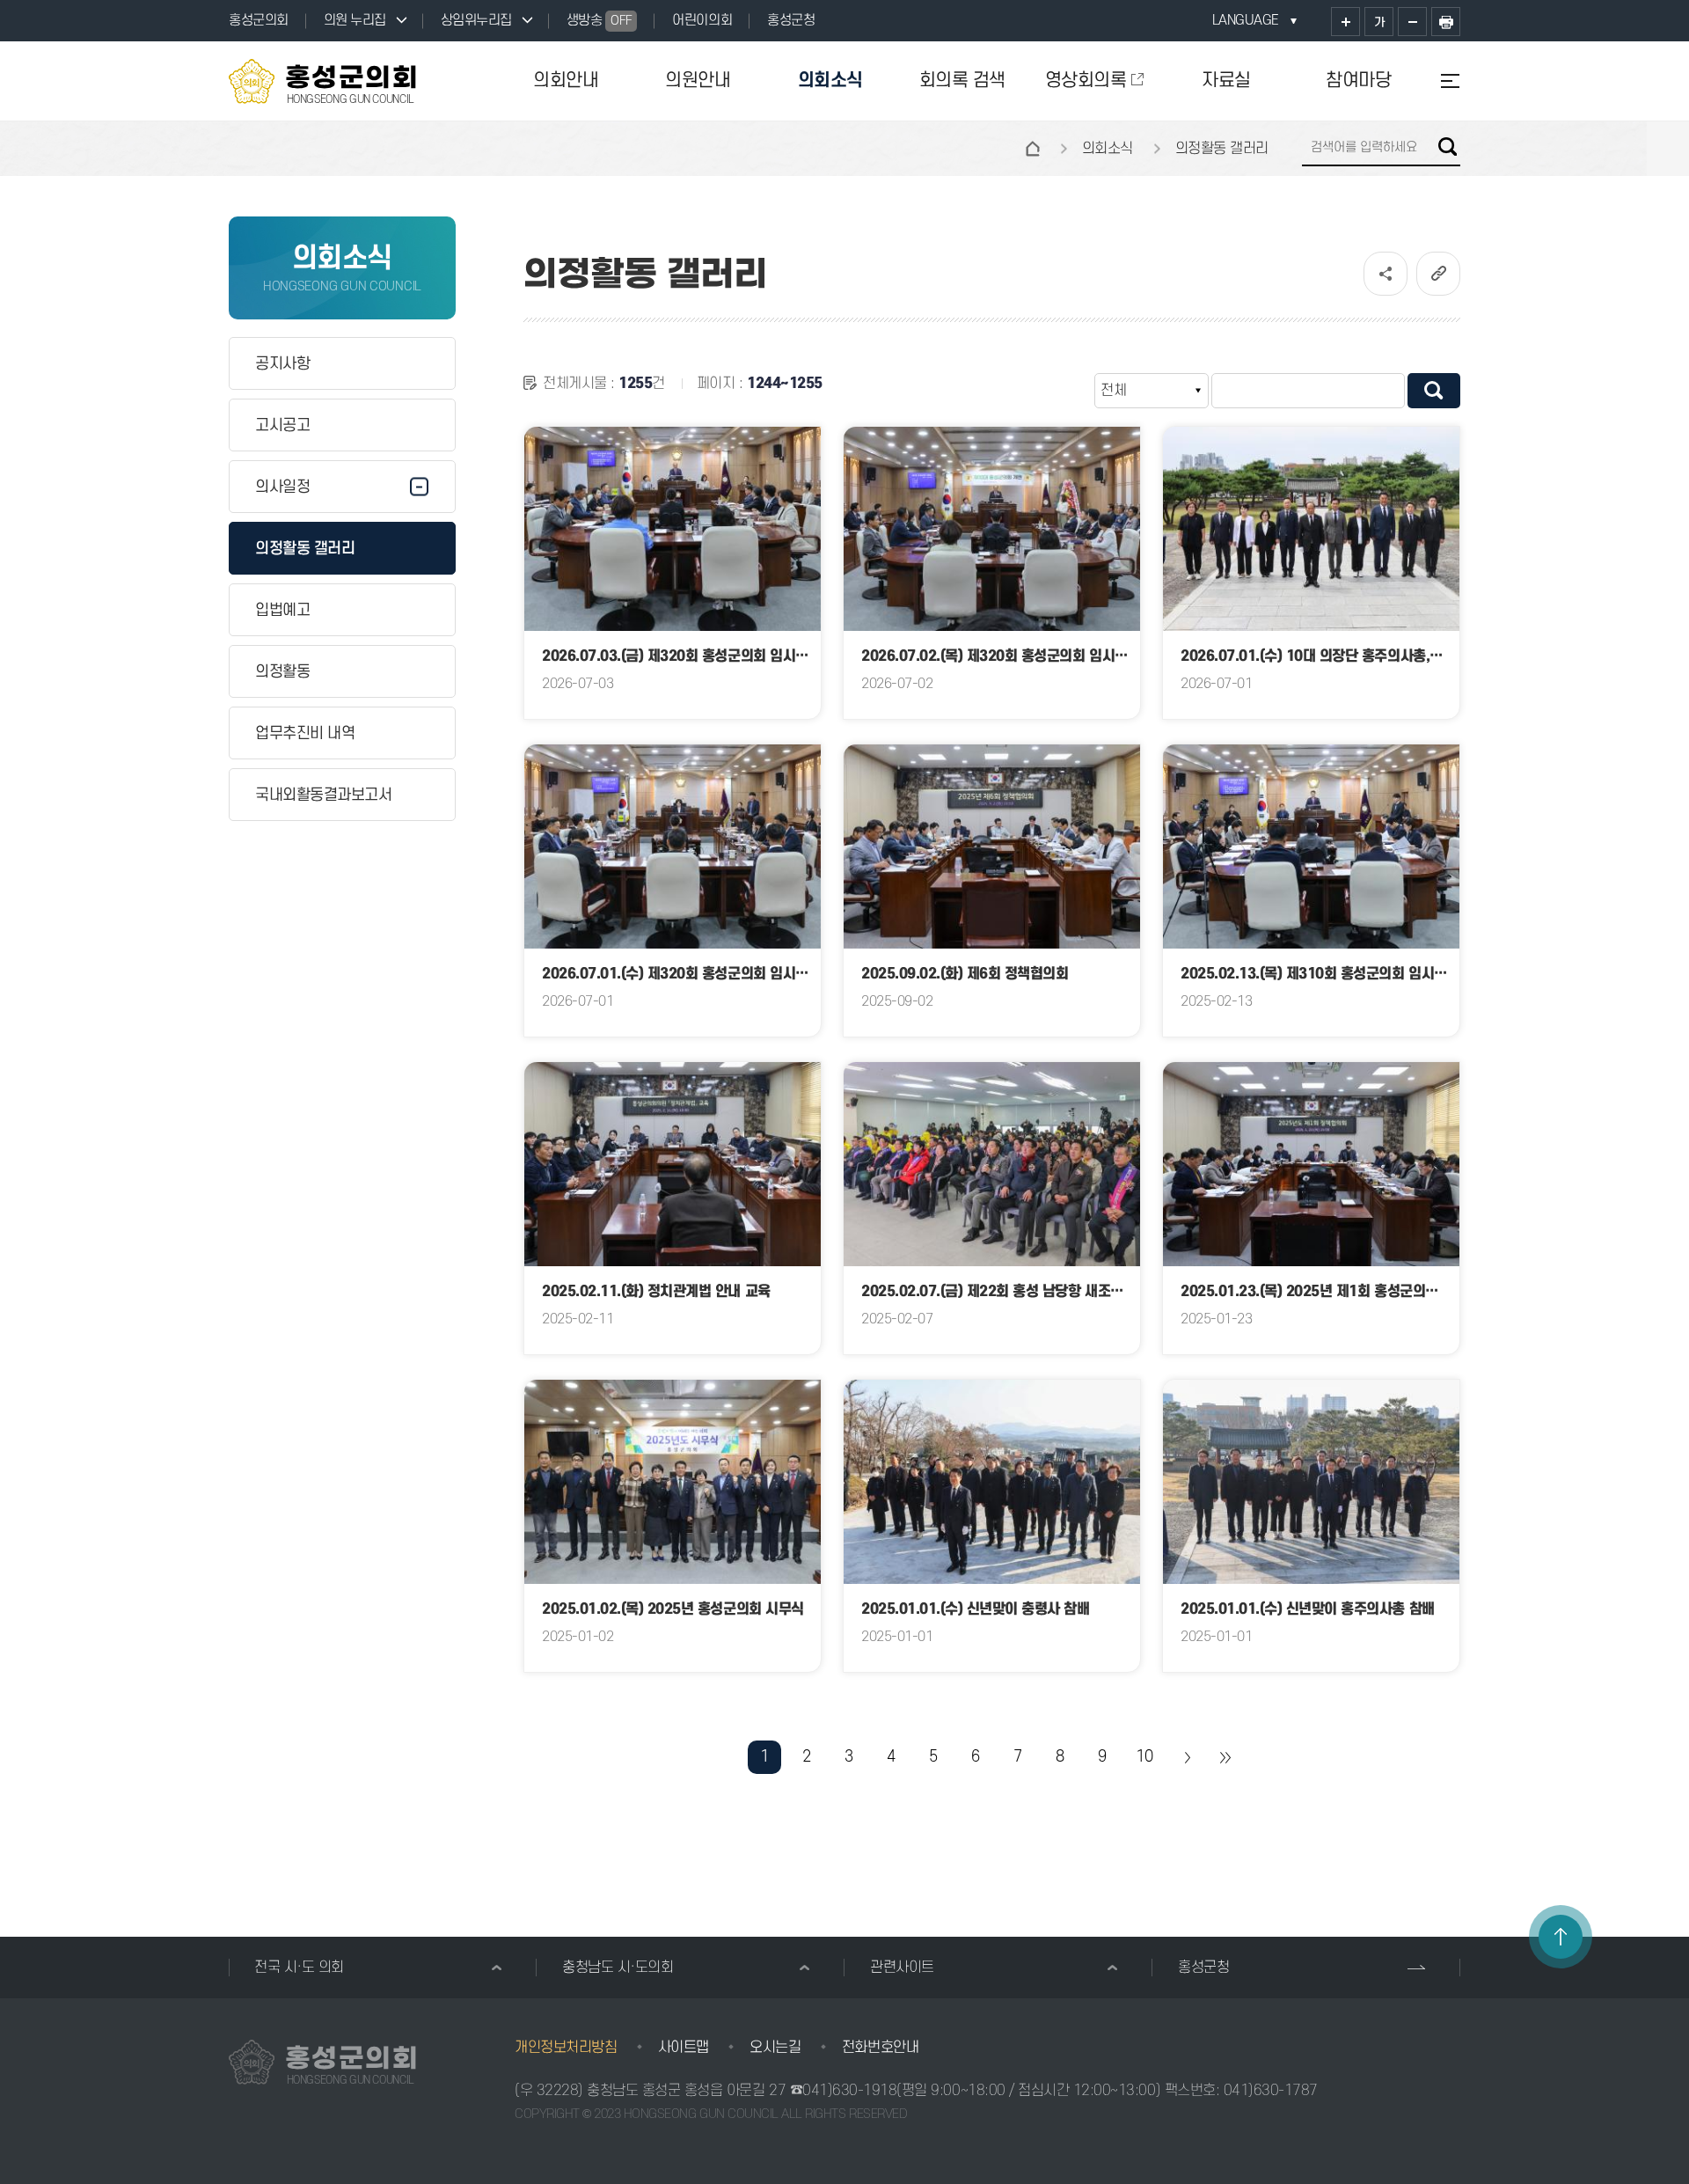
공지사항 (282, 364)
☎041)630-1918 (844, 2091)
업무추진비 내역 (305, 733)
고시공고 (282, 425)
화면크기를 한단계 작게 (1412, 22)
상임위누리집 (476, 20)
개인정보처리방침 (566, 2048)
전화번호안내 (880, 2048)
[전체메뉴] (1443, 81)
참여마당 (1358, 81)
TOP (1561, 1937)
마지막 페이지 (1225, 1757)
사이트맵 (684, 2048)
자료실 (1226, 81)
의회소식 (830, 81)
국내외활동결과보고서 (323, 795)
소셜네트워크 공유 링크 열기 (1386, 274)
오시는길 (775, 2048)
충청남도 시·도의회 (618, 1968)
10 (1144, 1757)
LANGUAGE (1246, 20)
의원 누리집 (355, 20)
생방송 (600, 20)
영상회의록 (1086, 81)
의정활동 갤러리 (305, 549)
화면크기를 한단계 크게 (1345, 22)
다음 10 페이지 (1187, 1757)
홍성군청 (791, 20)
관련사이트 (902, 1968)
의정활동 (282, 672)
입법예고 (282, 610)
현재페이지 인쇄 (1446, 22)
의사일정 (282, 487)
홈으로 (1033, 149)
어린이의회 (702, 20)
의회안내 (566, 81)
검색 (1448, 147)
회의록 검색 (962, 81)
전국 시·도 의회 (299, 1968)
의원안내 (698, 81)
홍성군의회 (259, 20)
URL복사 (1438, 274)
